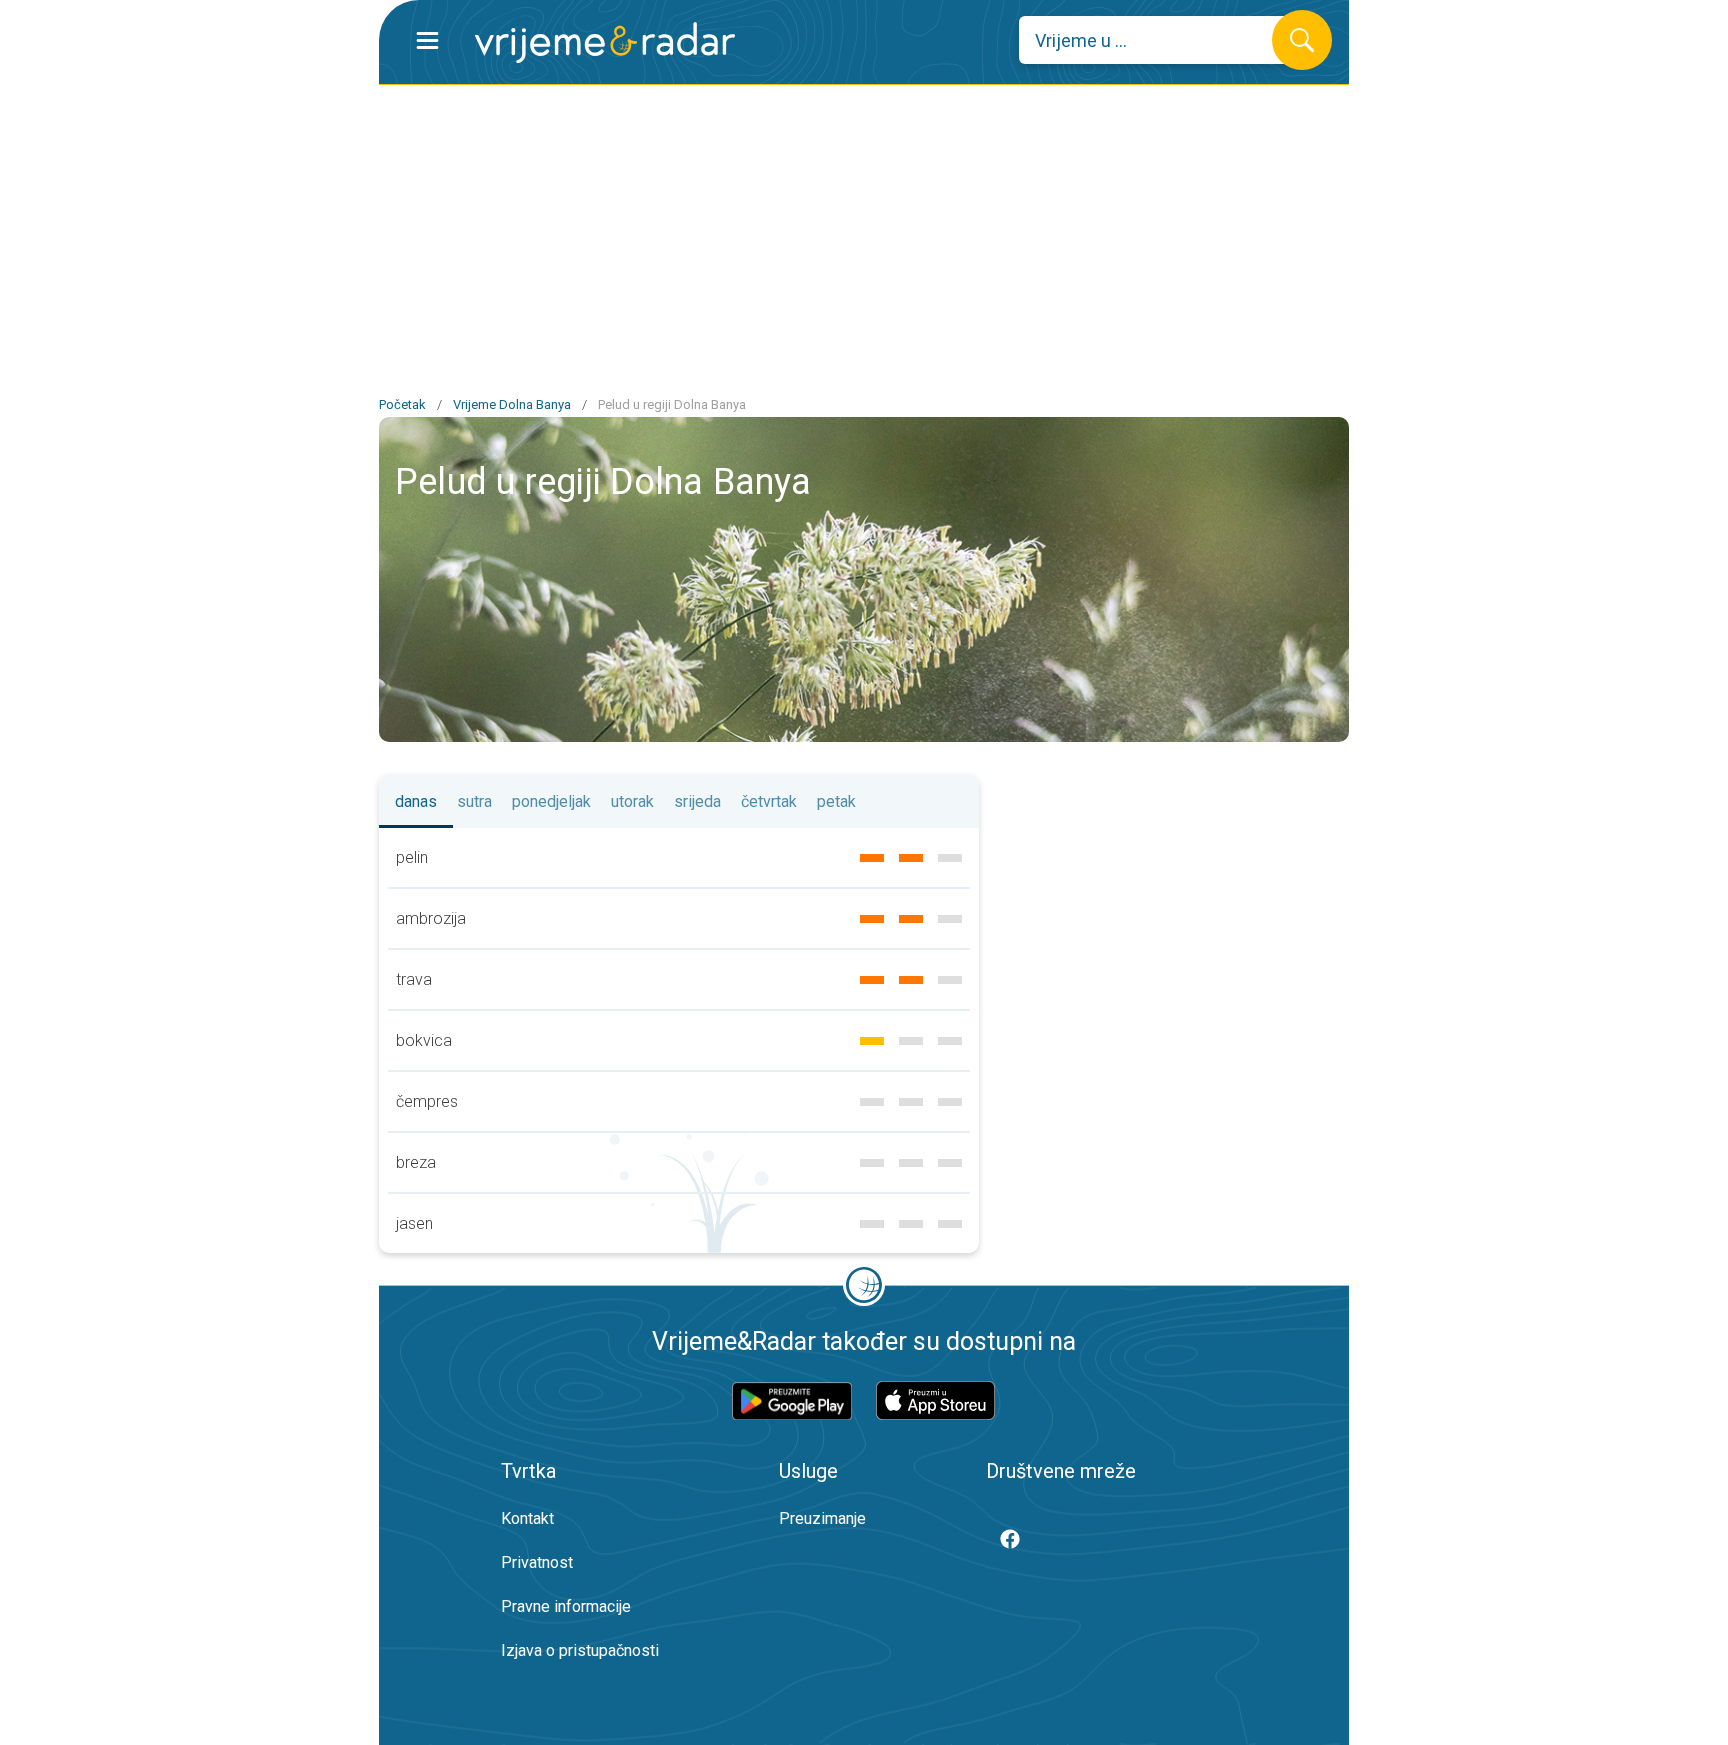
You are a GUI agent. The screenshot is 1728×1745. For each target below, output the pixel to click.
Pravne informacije (566, 1606)
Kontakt (527, 1518)
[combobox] (1160, 40)
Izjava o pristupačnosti (580, 1650)
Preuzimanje (822, 1518)
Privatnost (537, 1562)
